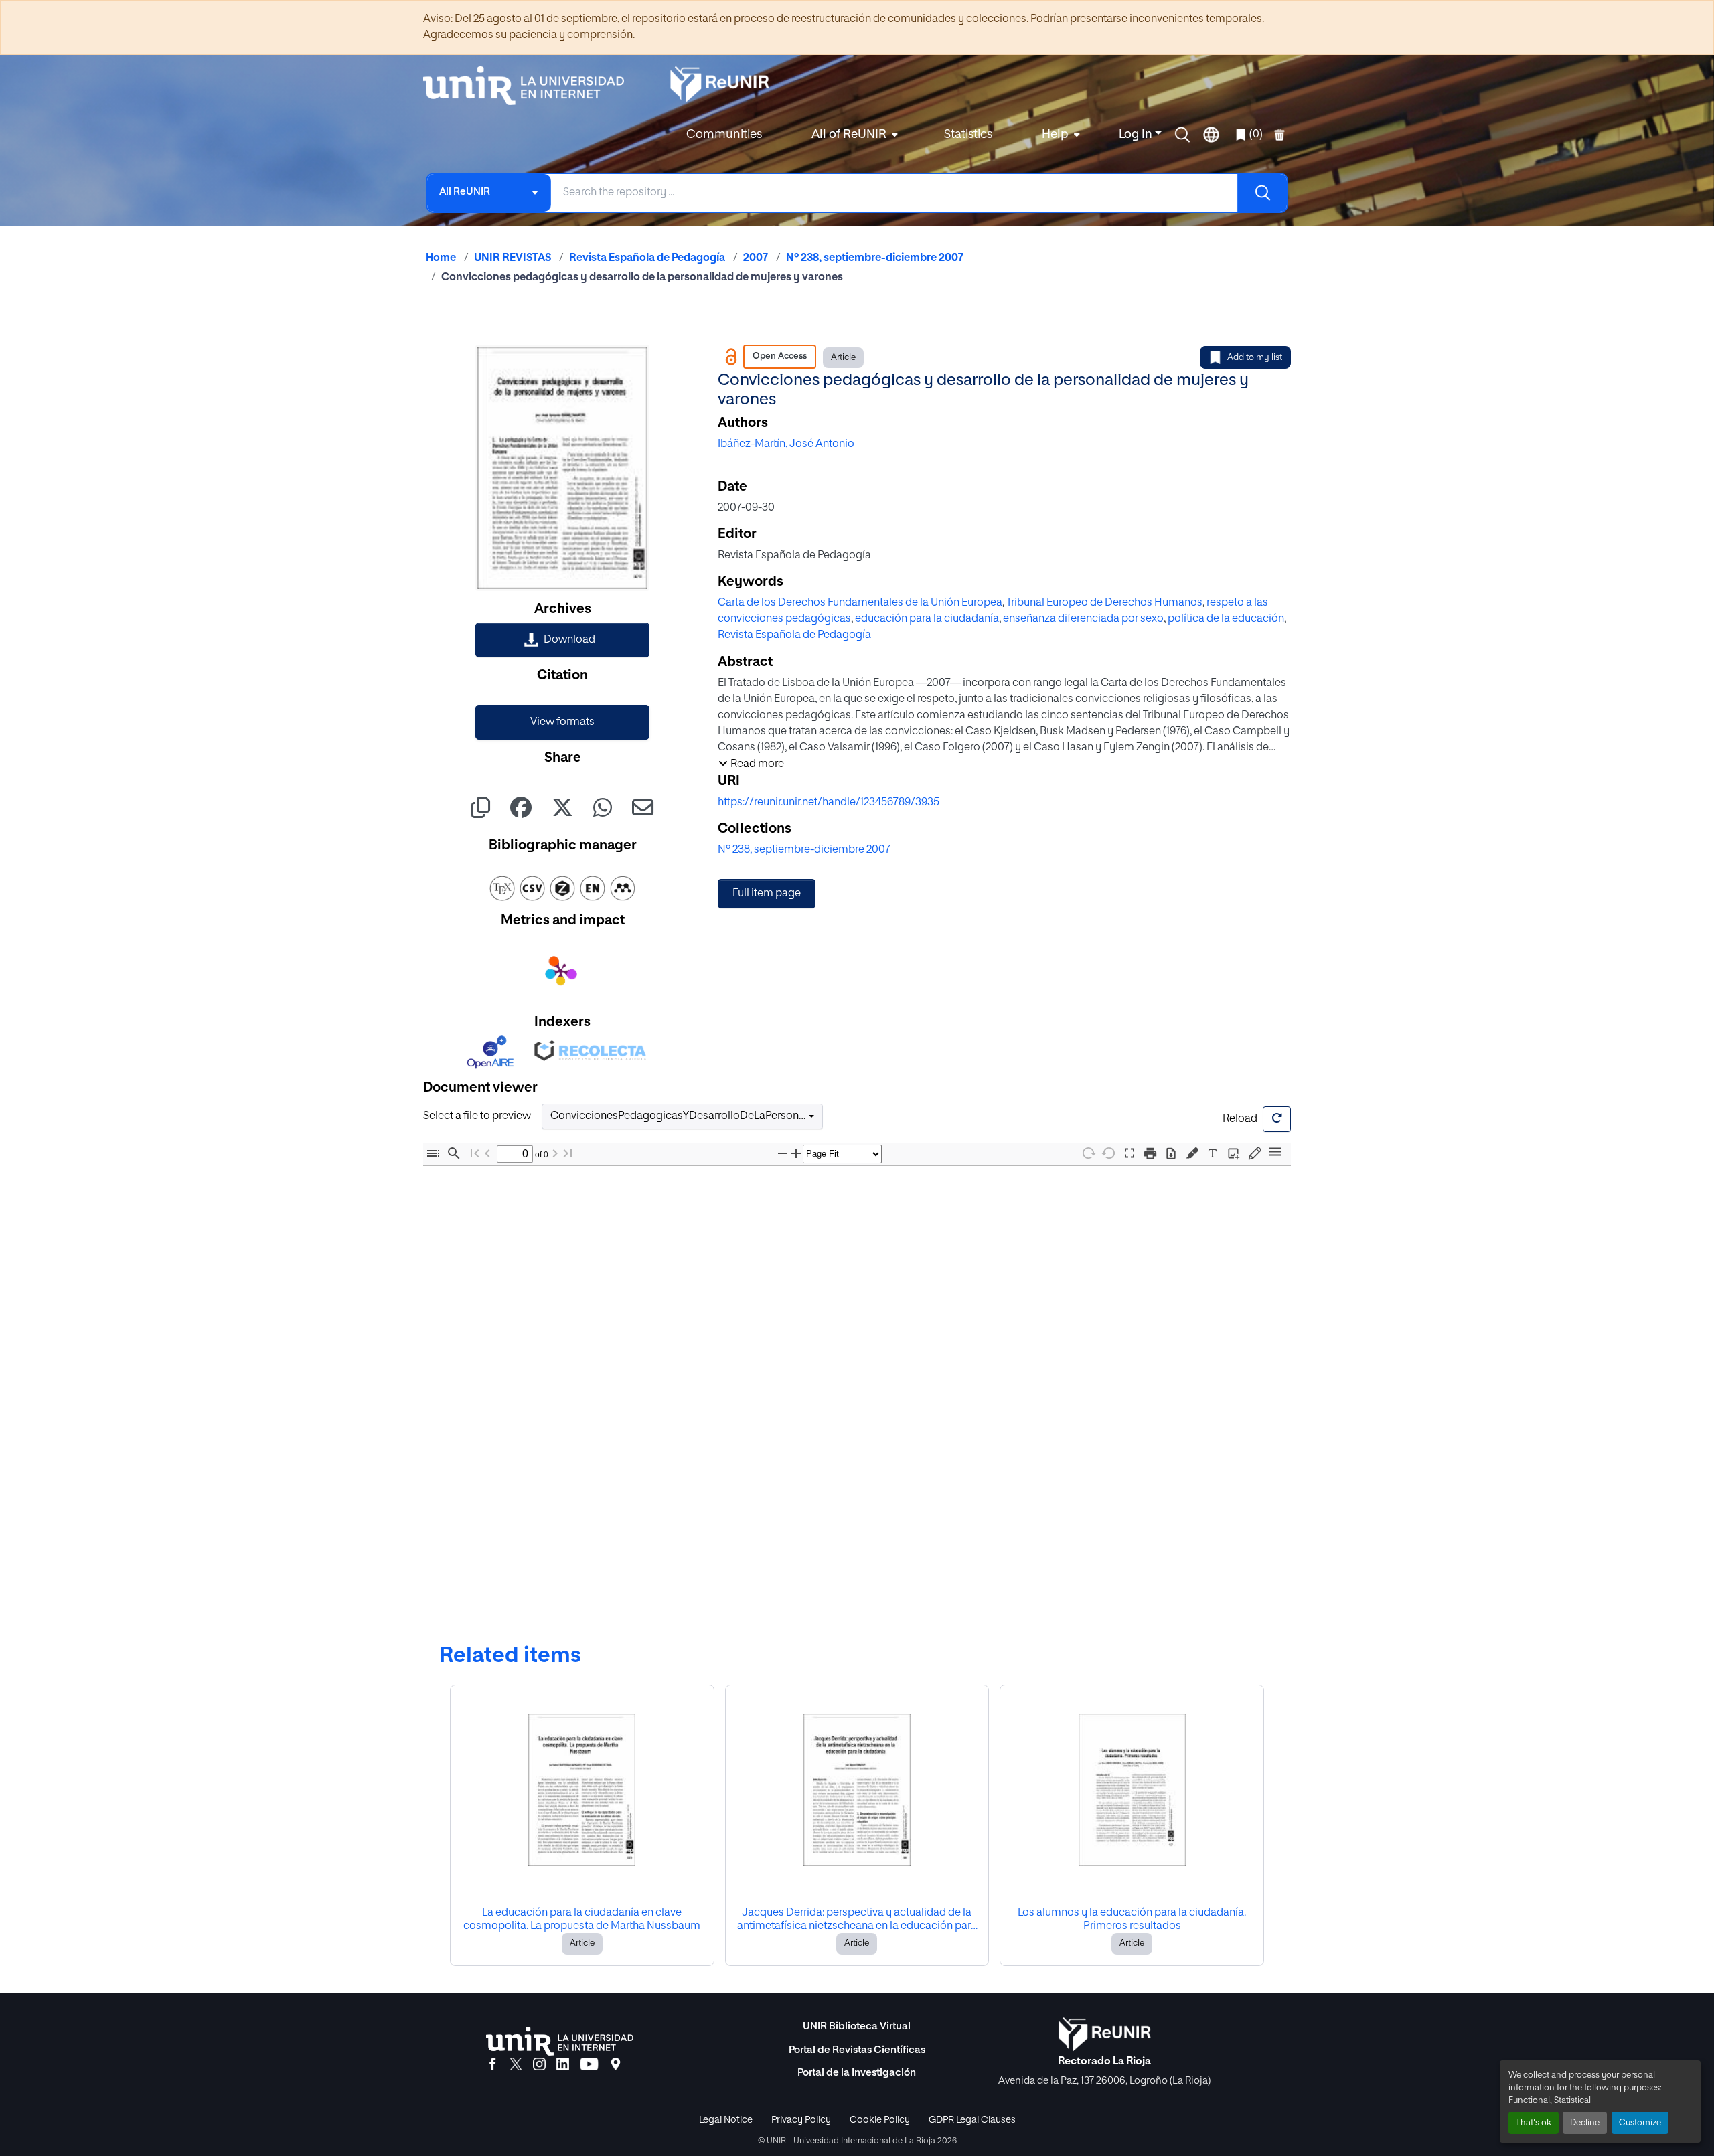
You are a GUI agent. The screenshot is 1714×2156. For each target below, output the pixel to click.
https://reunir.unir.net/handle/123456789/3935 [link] (829, 803)
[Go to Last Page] (572, 1154)
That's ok (1534, 2123)
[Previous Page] (487, 1154)
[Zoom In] (799, 1154)
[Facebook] (492, 2065)
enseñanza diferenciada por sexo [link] (1083, 619)
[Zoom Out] (785, 1154)
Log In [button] (1137, 135)
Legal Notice (726, 2120)
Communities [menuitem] (724, 135)
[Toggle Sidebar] (433, 1154)
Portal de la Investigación (857, 2073)
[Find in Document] (454, 1154)
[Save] (1171, 1154)
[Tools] (1275, 1153)
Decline (1585, 2123)
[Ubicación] (616, 2065)
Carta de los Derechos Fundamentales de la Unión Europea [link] (860, 603)
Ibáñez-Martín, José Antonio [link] (786, 444)
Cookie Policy (880, 2120)
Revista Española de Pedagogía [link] (647, 258)
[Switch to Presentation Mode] (1129, 1154)
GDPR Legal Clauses (972, 2120)
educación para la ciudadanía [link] (927, 619)
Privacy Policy (801, 2120)
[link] (562, 640)
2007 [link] (756, 258)
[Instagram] (539, 2065)
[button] (1182, 135)
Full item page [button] (767, 894)
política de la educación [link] (1226, 619)
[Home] (530, 86)
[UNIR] (560, 2041)
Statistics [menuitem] (968, 135)
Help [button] (1055, 135)
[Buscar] (1262, 193)
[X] (516, 2065)
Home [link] (441, 258)
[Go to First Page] (475, 1154)
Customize (1640, 2123)
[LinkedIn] (563, 2065)
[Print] (1150, 1154)
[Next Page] (560, 1154)
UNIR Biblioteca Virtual (857, 2026)
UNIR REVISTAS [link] (513, 258)
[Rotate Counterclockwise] (1109, 1153)
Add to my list (1255, 358)
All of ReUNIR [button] (849, 135)
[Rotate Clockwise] (1088, 1153)
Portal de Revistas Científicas (857, 2050)
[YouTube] (589, 2065)
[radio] (1195, 1152)
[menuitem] (853, 135)
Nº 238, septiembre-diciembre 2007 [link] (875, 258)
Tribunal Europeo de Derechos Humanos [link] (1104, 603)
